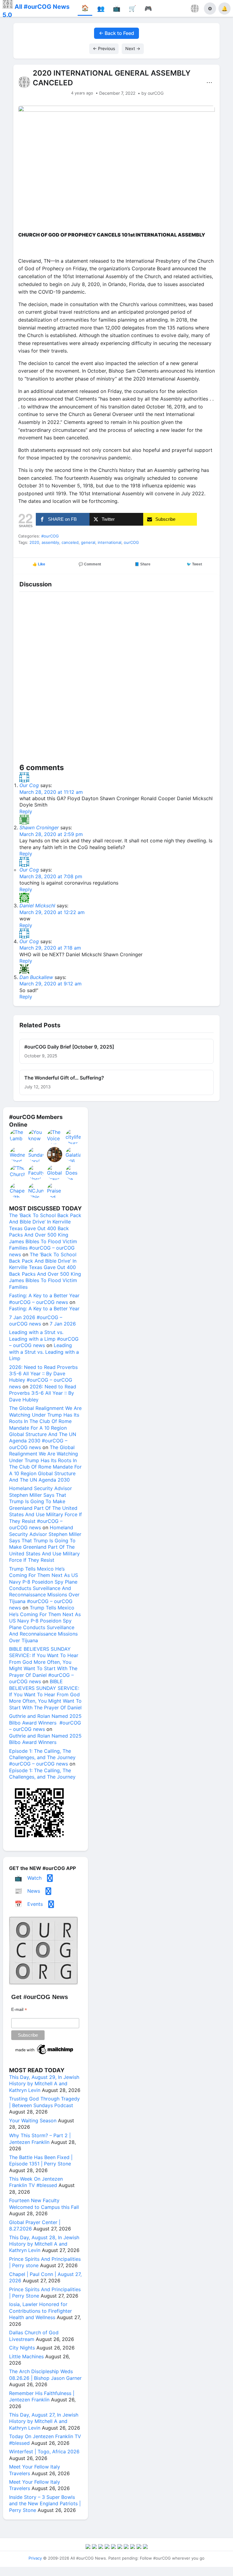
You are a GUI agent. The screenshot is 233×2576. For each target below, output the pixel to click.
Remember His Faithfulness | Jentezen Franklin (42, 2396)
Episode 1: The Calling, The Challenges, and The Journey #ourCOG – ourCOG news (42, 1757)
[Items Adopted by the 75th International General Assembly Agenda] (55, 1155)
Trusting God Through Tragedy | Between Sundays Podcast (44, 2102)
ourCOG (131, 542)
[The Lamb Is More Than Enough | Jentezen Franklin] (18, 1137)
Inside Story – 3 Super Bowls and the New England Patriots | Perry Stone (45, 2504)
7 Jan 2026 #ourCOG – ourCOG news (36, 1320)
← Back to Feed (116, 33)
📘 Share (143, 564)
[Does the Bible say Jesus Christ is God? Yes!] (73, 1172)
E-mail (19, 2010)
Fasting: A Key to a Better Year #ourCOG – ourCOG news (44, 1299)
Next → (133, 48)
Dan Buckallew (36, 977)
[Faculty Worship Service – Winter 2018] (36, 1172)
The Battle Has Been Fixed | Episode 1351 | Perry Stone (41, 2160)
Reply (26, 811)
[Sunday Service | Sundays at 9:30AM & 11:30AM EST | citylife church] (36, 1155)
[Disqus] (116, 679)
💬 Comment (90, 564)
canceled (70, 542)
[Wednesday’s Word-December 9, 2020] (18, 1155)
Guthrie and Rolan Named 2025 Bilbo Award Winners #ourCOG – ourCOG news (45, 1723)
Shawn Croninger (39, 827)
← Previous (104, 48)
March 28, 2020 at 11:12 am (51, 792)
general (88, 542)
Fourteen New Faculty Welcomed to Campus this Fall (44, 2204)
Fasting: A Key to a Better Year (44, 1308)
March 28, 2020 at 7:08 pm (51, 876)
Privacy (35, 2558)
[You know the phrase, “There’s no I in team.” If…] (36, 1137)
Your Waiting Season (33, 2121)
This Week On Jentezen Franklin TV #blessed (36, 2182)
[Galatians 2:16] (73, 1155)
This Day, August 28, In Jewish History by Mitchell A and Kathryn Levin (44, 2244)
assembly (50, 542)
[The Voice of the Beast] (55, 1137)
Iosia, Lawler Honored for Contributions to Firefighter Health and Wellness (41, 2311)
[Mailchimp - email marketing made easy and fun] (45, 2054)
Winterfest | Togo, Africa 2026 (44, 2451)
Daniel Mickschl (37, 906)
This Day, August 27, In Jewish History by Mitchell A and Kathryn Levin (44, 2421)
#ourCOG (50, 536)
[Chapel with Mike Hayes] (18, 1190)
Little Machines (26, 2356)
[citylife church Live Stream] (73, 1137)
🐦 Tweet (194, 564)
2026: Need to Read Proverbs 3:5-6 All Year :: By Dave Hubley (43, 1393)
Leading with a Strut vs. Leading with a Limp (44, 1352)
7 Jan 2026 (63, 1324)
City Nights (22, 2348)
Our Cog (29, 785)
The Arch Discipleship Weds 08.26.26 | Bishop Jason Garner (45, 2375)
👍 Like (39, 564)
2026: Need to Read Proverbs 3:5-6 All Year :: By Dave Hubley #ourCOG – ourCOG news (43, 1377)
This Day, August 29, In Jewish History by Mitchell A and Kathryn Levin (44, 2084)
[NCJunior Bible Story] (36, 1190)
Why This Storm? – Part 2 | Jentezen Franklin (40, 2139)
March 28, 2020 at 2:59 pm (51, 834)
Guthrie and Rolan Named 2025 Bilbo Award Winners (45, 1739)
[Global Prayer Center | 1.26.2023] (55, 1172)
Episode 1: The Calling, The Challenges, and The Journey (42, 1774)
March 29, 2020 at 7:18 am (50, 948)
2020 (34, 542)
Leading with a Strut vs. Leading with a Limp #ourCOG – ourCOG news (44, 1339)
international (110, 542)
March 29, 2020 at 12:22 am (52, 912)
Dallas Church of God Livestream (34, 2336)
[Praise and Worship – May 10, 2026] (55, 1190)
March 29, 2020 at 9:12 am (51, 984)
